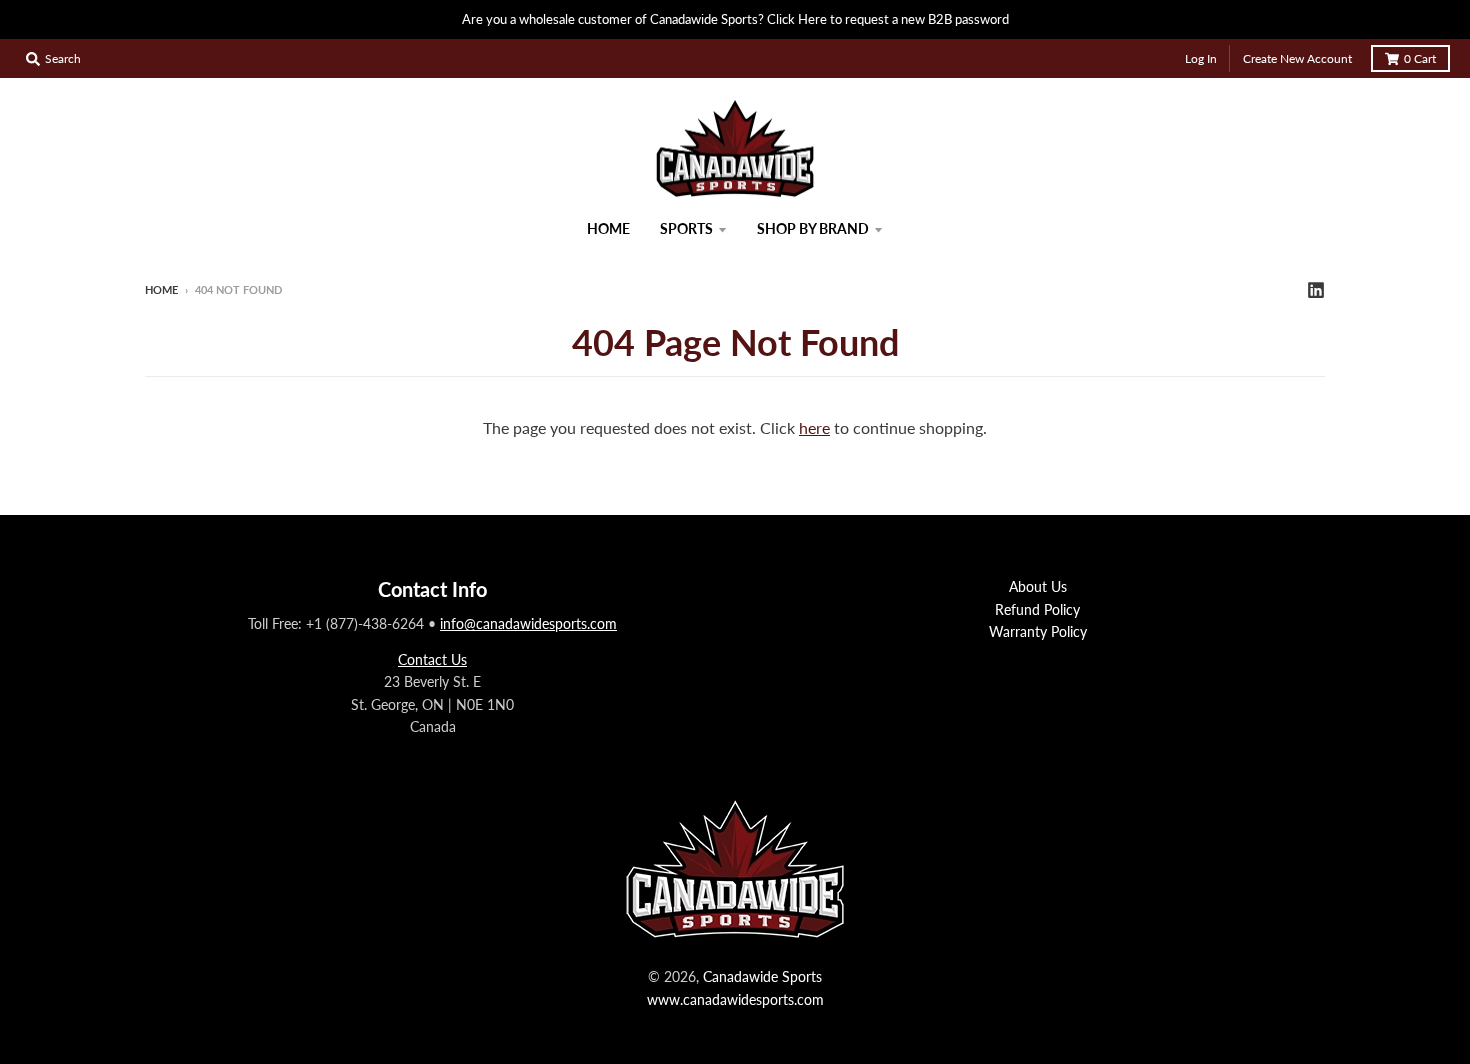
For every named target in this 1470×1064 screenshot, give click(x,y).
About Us (1038, 586)
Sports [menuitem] (686, 228)
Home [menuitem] (608, 228)
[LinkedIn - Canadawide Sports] (1316, 289)
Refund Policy (1037, 609)
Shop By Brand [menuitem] (813, 228)
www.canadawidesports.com (735, 999)
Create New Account (1297, 58)
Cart (1420, 58)
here (814, 427)
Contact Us (432, 659)
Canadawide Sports (762, 976)
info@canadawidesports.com (528, 623)
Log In (1201, 58)
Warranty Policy (1038, 631)
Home (161, 289)
